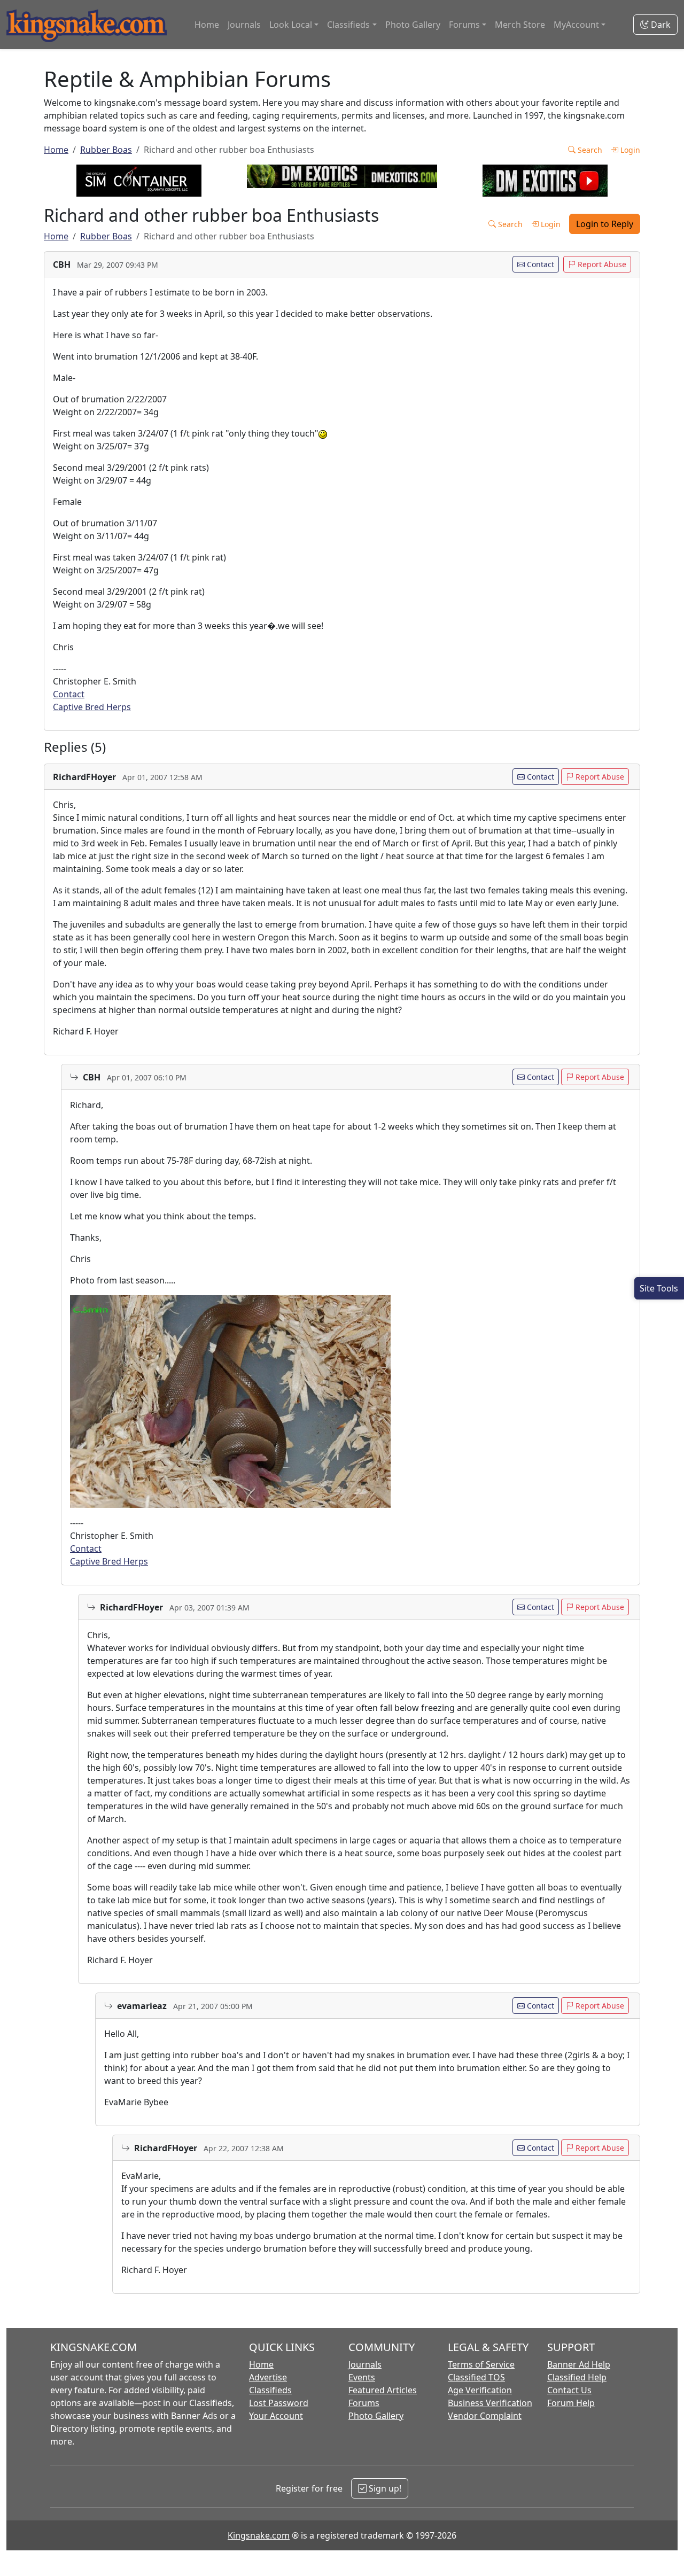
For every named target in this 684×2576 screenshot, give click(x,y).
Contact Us (569, 2390)
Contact (539, 264)
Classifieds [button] (348, 25)
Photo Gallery (413, 25)
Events (362, 2377)
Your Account (276, 2416)
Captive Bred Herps (92, 707)
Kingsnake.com (259, 2535)
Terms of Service (481, 2364)
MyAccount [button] (576, 25)
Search (589, 150)
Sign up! (384, 2488)
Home (207, 25)
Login (629, 150)
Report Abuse (601, 264)
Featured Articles (383, 2390)
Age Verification (480, 2390)
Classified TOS (476, 2377)
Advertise (268, 2377)
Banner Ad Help (579, 2364)
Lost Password (279, 2403)
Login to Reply (605, 224)
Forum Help (571, 2403)
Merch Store (520, 25)
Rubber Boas (106, 150)
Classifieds (270, 2390)
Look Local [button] (291, 25)
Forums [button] (464, 25)
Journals (244, 25)
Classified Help (577, 2377)
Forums (364, 2403)
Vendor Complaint (485, 2416)
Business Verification (490, 2403)
